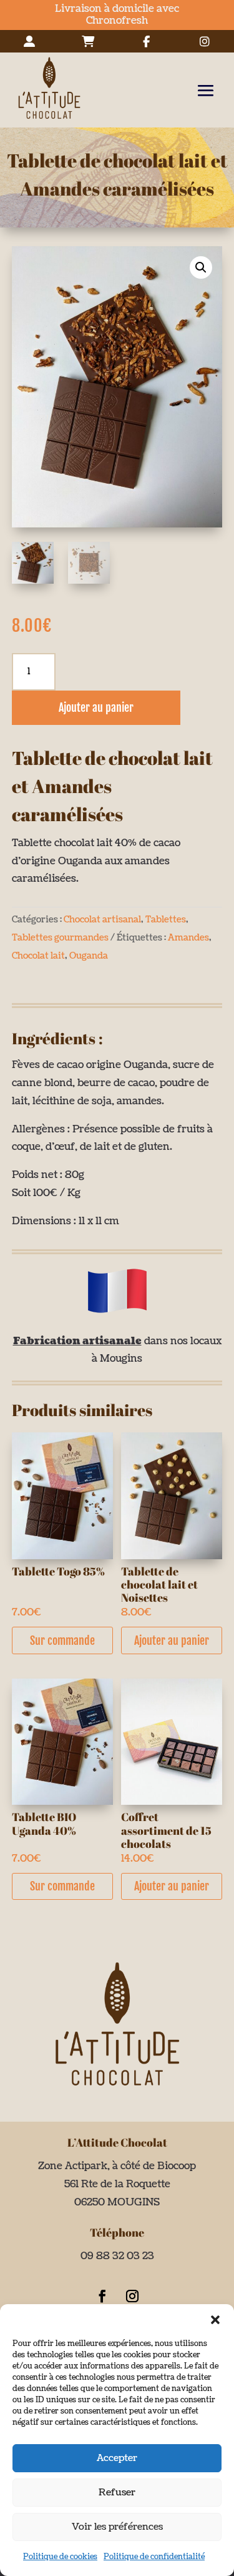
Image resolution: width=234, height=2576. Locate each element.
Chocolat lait (38, 956)
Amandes (188, 938)
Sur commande (62, 1640)
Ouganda (89, 956)
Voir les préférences (117, 2527)
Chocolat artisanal (102, 920)
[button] (215, 2320)
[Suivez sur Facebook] (102, 2296)
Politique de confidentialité (154, 2557)
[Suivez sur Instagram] (132, 2296)
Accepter (117, 2458)
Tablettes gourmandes (60, 938)
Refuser (117, 2493)
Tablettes (166, 920)
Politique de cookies (60, 2557)
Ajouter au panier (96, 707)
